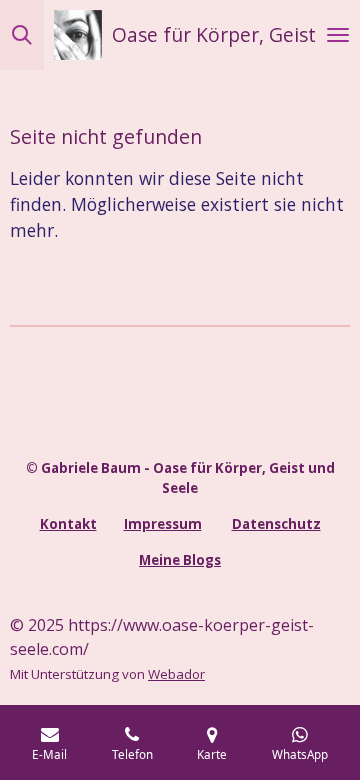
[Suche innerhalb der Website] (22, 35)
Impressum (163, 524)
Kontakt (68, 524)
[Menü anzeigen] (338, 35)
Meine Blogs (180, 560)
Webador (176, 674)
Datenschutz (276, 524)
